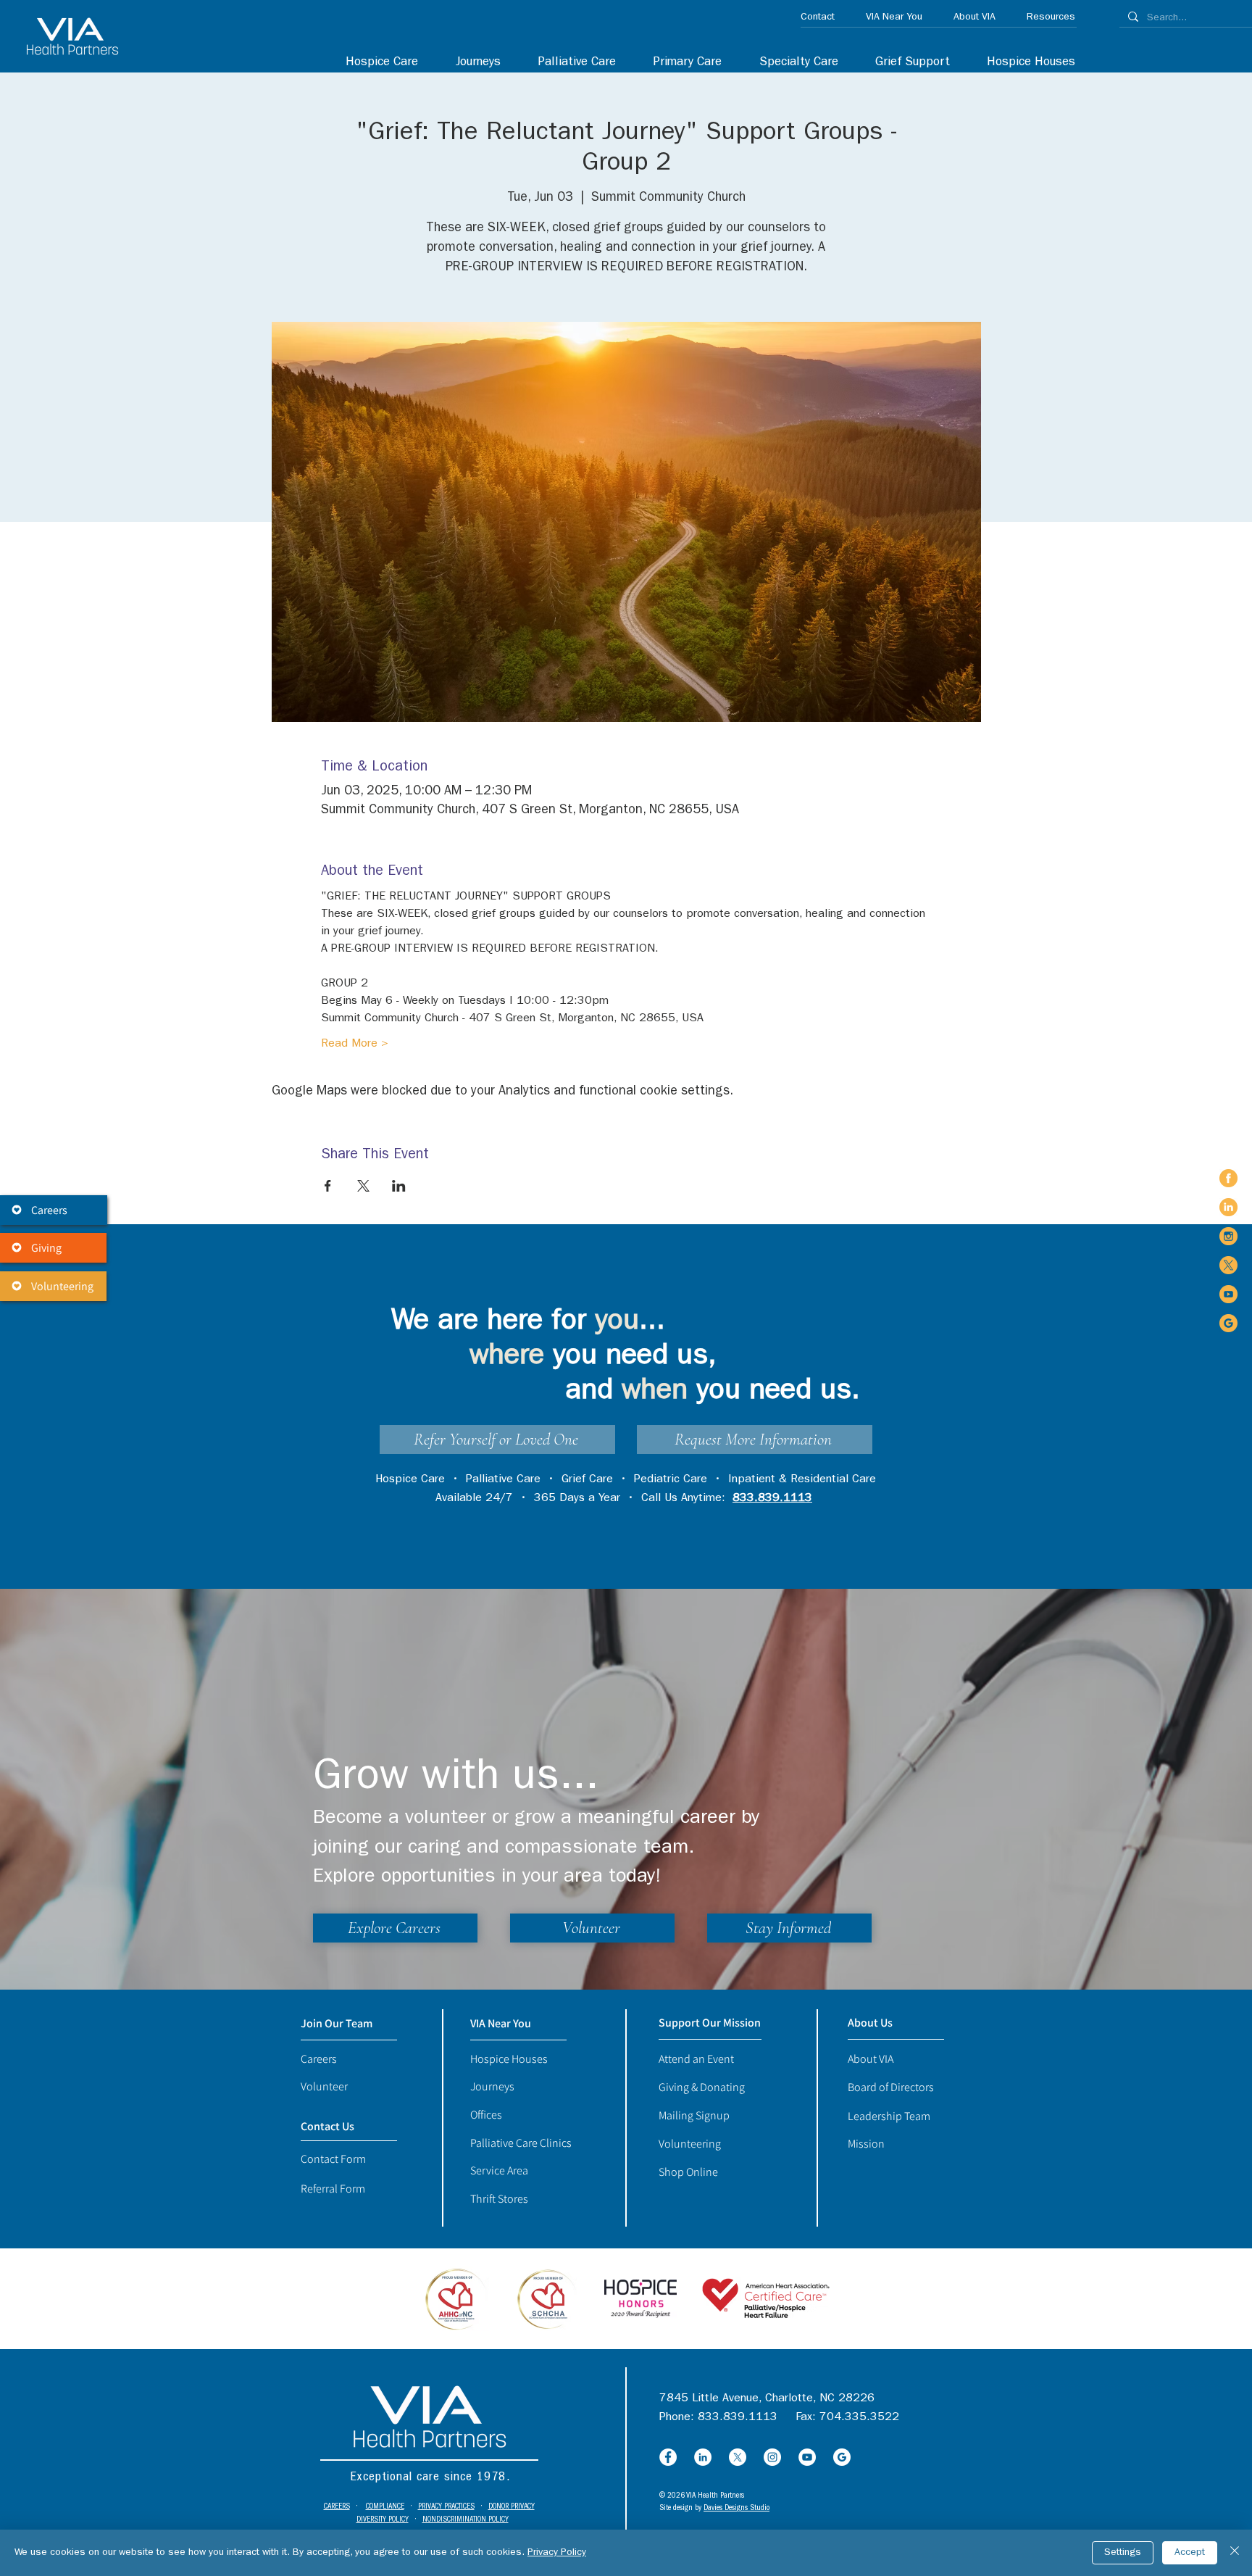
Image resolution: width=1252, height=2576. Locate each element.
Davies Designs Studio (736, 2508)
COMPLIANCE (385, 2507)
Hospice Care (410, 1480)
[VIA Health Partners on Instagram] (1228, 1236)
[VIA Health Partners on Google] (1228, 1323)
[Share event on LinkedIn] (399, 1186)
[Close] (1235, 2553)
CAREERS (337, 2507)
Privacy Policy (557, 2553)
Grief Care (587, 1480)
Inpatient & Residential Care (802, 1480)
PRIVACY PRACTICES (446, 2507)
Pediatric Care (671, 1480)
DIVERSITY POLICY (383, 2520)
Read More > (355, 1044)
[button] (791, 63)
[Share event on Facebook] (328, 1186)
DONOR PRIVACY (512, 2507)
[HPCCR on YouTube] (807, 2457)
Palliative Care (503, 1480)
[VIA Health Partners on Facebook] (1228, 1178)
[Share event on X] (363, 1186)
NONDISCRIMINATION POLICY (466, 2520)
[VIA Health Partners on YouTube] (1228, 1294)
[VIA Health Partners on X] (1228, 1265)
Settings (1123, 2553)
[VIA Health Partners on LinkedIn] (1228, 1207)
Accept (1190, 2553)
